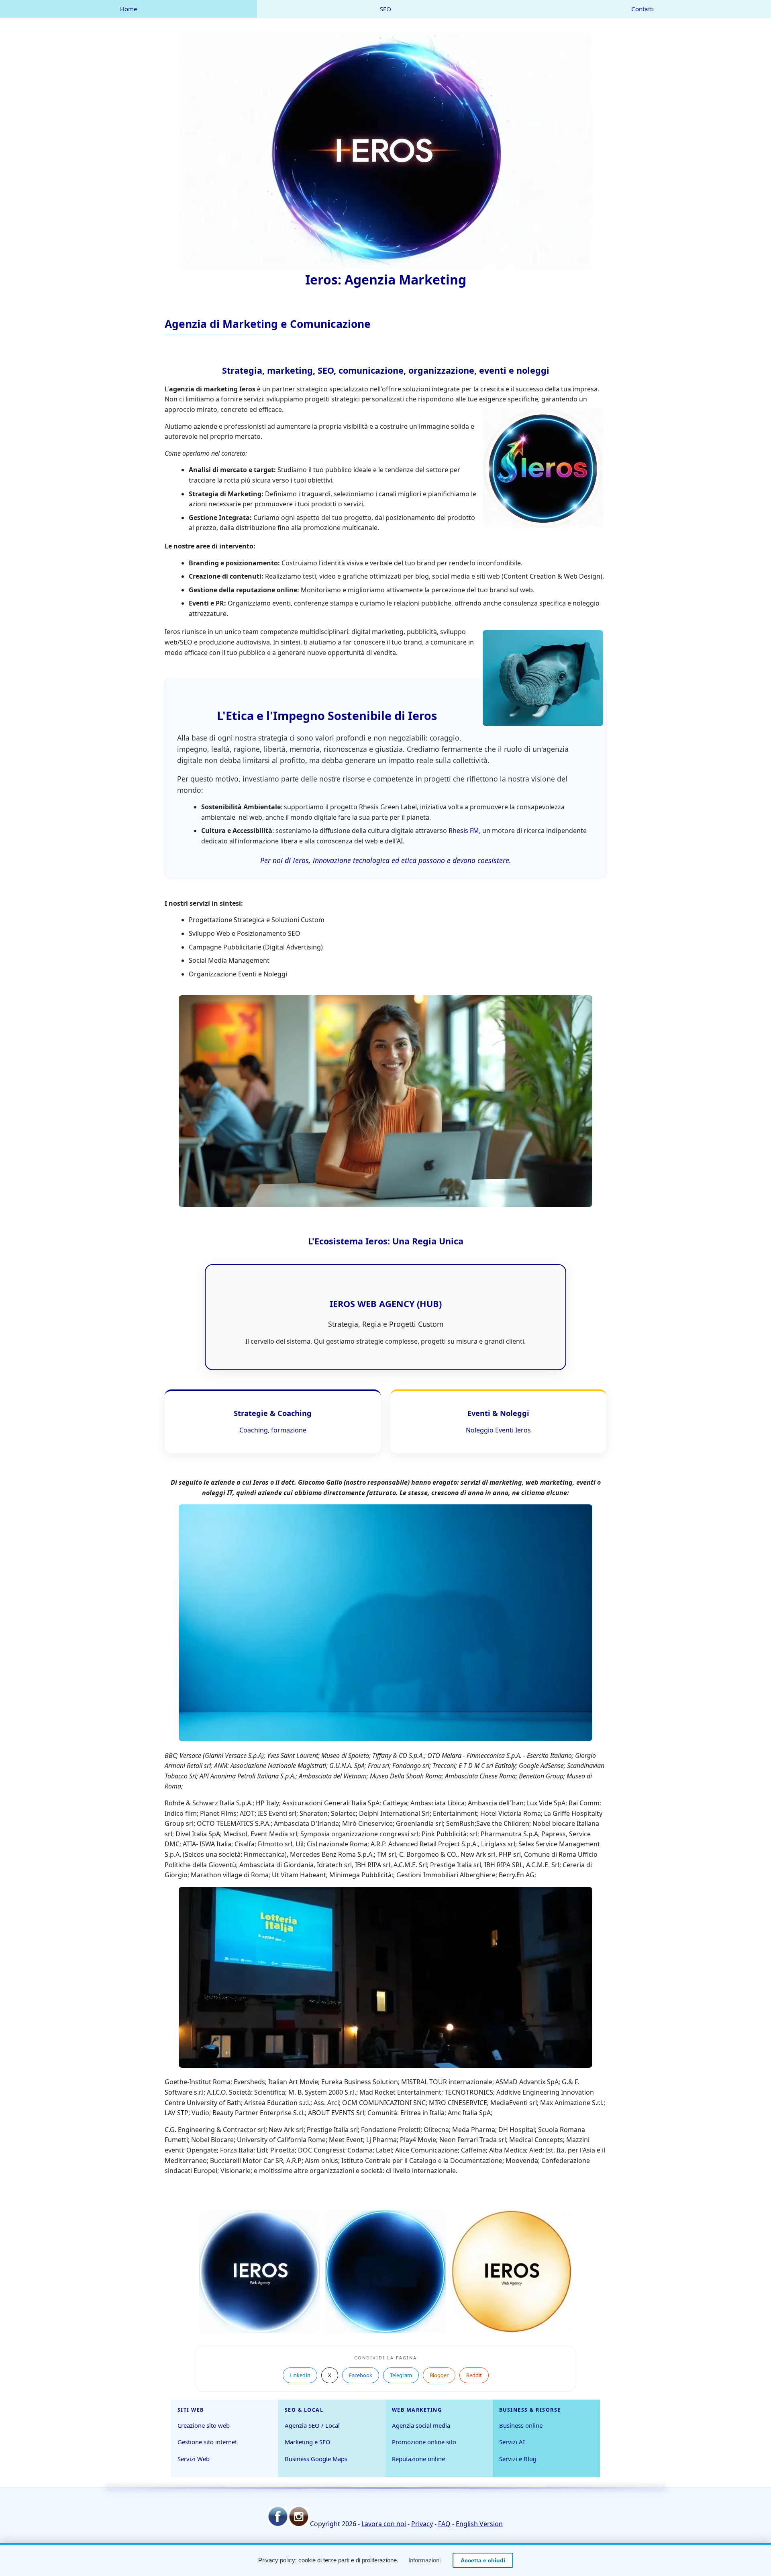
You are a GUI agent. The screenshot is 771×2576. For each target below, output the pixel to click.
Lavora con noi (384, 2524)
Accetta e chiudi (483, 2560)
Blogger (439, 2375)
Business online (521, 2425)
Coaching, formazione (273, 1430)
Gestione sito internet (207, 2442)
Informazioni (424, 2560)
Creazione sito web (204, 2425)
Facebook (361, 2375)
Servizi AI (512, 2442)
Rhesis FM (464, 831)
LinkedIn (300, 2375)
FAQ (444, 2524)
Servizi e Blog (518, 2459)
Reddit (474, 2375)
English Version (479, 2524)
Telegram (401, 2375)
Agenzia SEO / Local (312, 2425)
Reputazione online (418, 2459)
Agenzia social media (421, 2425)
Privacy (422, 2524)
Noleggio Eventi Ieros (498, 1430)
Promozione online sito (424, 2442)
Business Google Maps (316, 2459)
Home (129, 9)
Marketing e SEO (308, 2442)
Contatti (642, 9)
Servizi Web (194, 2459)
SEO (385, 9)
